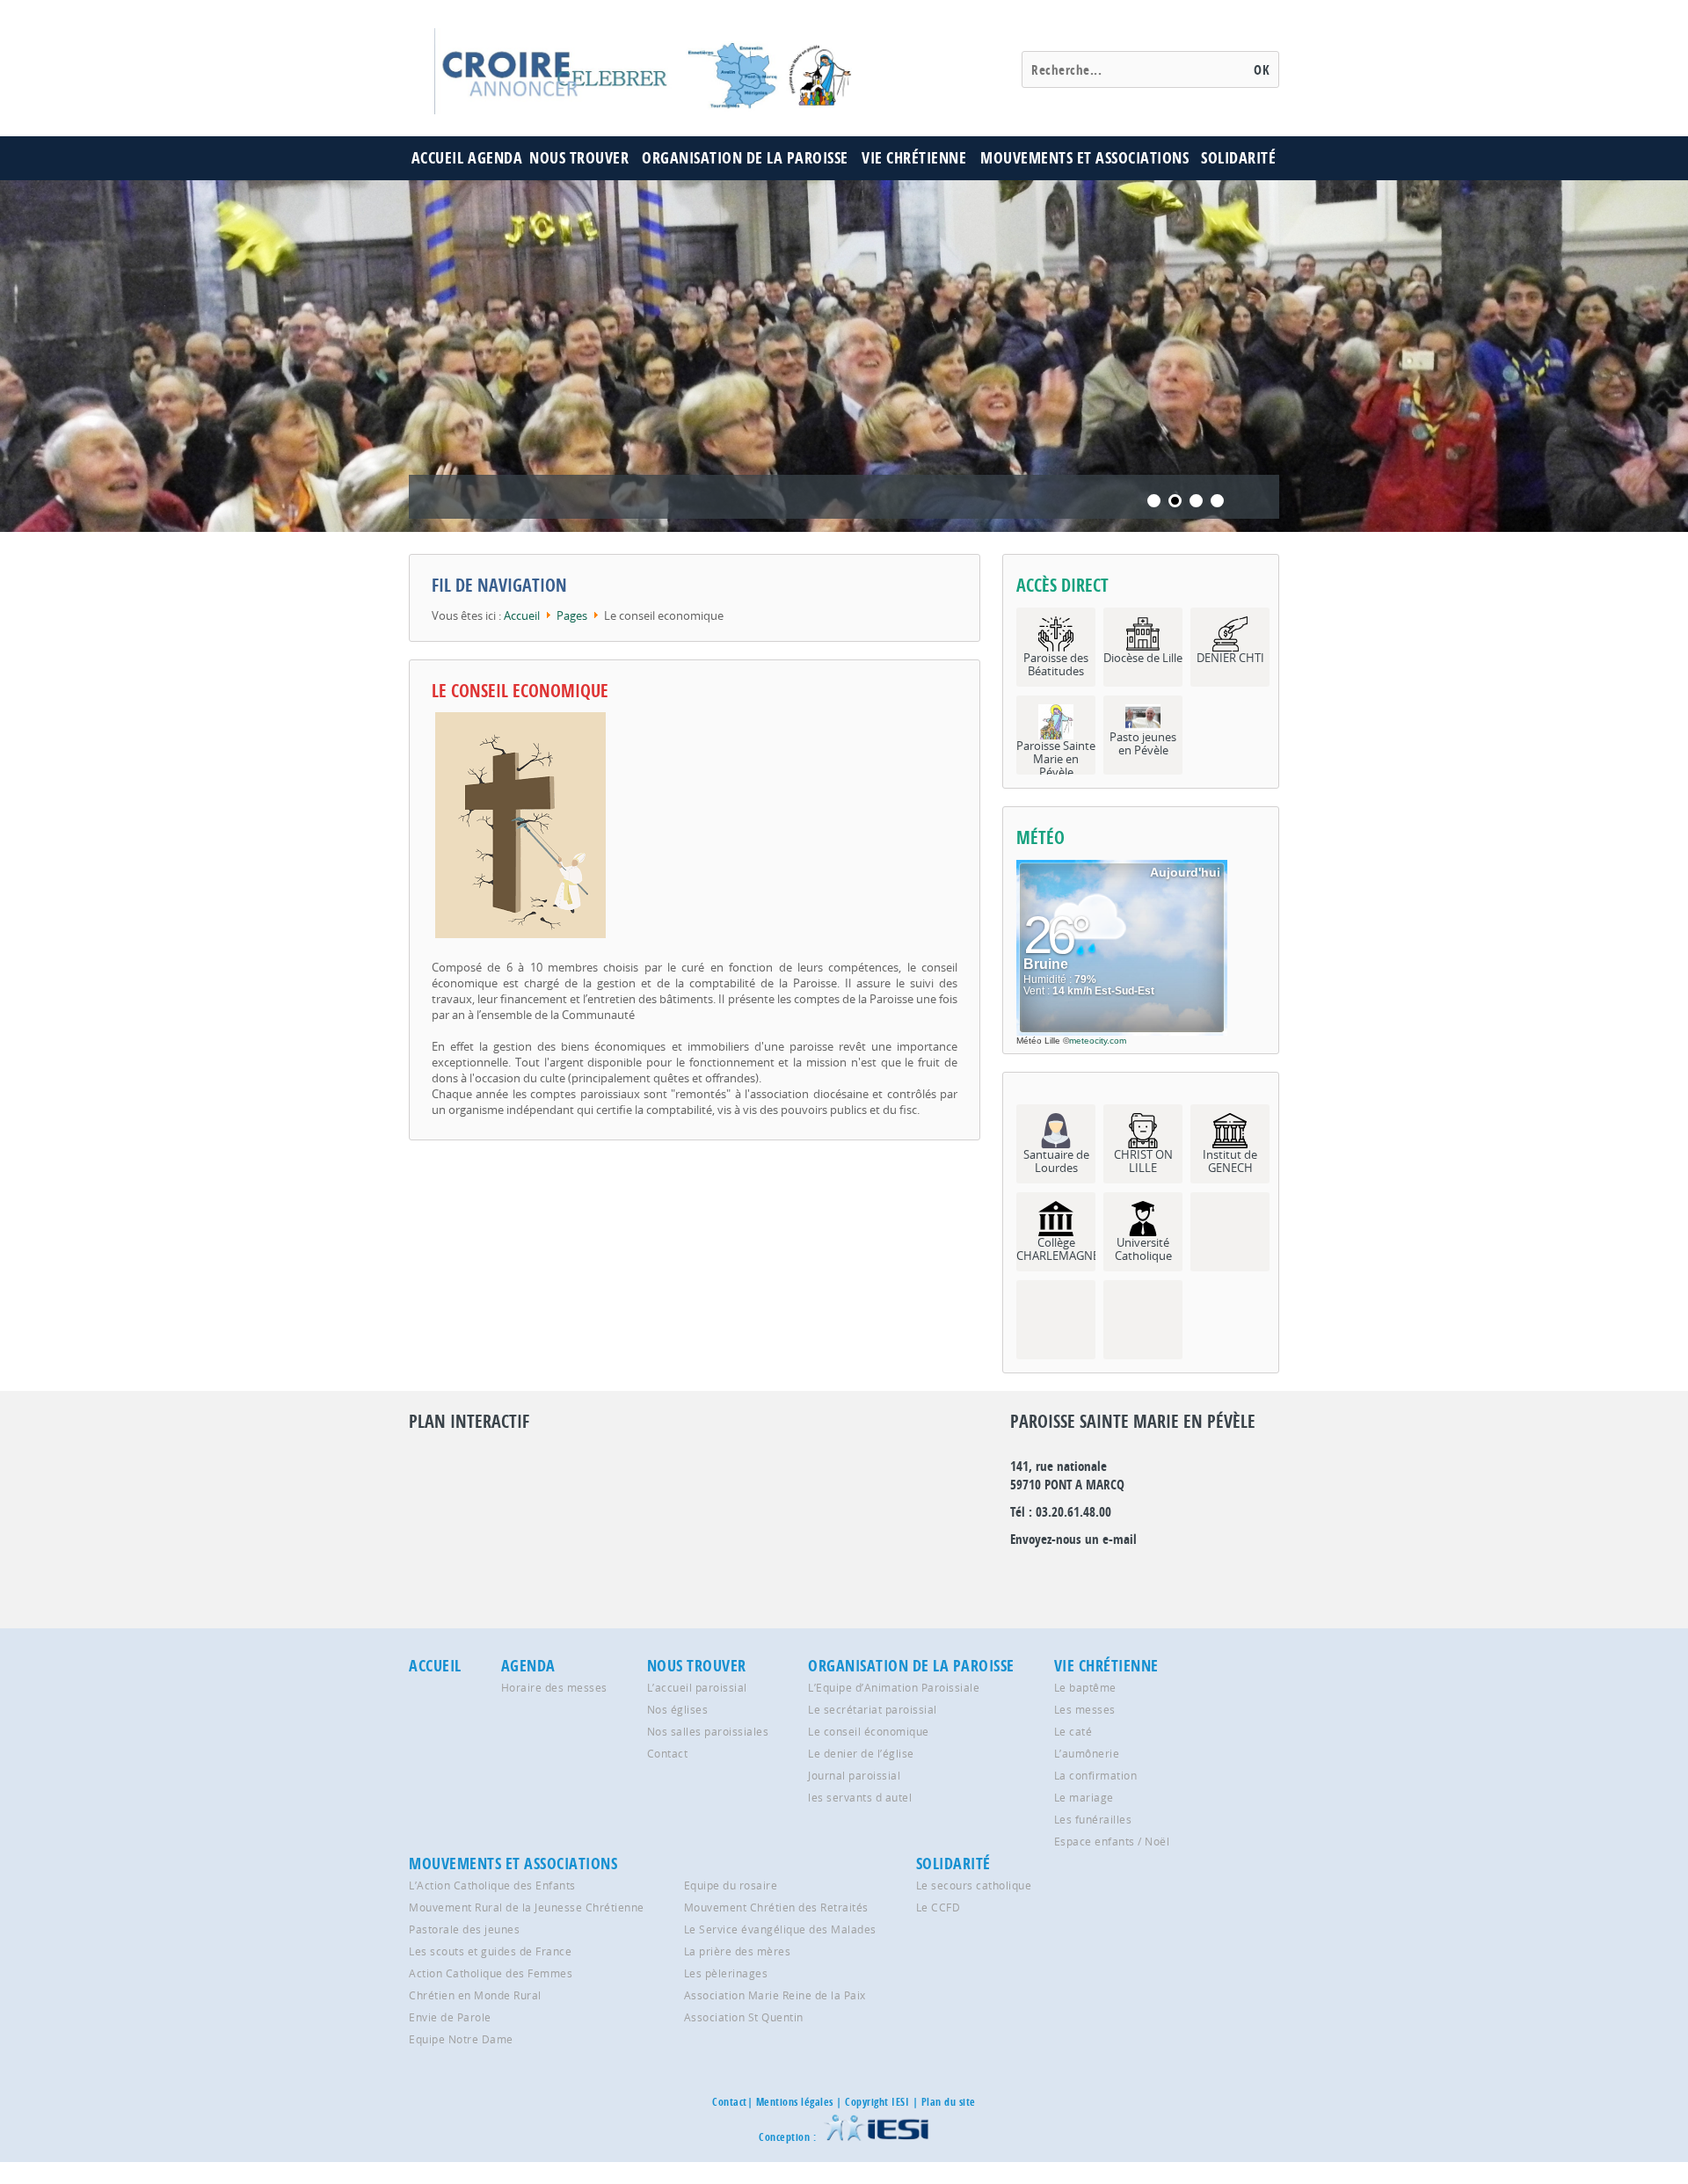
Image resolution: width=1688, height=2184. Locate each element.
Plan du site (949, 2102)
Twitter (1061, 1575)
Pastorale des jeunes (464, 1929)
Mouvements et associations (1084, 158)
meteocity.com (1098, 1041)
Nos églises (678, 1709)
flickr (1099, 1575)
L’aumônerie (1087, 1753)
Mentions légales (795, 2102)
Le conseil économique (869, 1731)
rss (1175, 1575)
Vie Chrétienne (914, 158)
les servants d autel (860, 1797)
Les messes (1085, 1709)
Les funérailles (1093, 1819)
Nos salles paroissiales (708, 1731)
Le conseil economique (520, 691)
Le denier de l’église (861, 1753)
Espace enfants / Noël (1112, 1841)
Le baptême (1085, 1687)
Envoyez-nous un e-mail (1073, 1539)
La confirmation (1096, 1775)
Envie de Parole (450, 2017)
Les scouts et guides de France (490, 1951)
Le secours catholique (974, 1885)
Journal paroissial (854, 1775)
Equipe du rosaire (731, 1885)
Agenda (495, 158)
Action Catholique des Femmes (491, 1973)
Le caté (1073, 1731)
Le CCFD (939, 1907)
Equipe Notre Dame (461, 2039)
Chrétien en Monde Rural (475, 1995)
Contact (668, 1753)
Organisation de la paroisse (745, 158)
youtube (1212, 1575)
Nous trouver (579, 158)
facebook (1137, 1575)
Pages (572, 615)
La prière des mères (738, 1951)
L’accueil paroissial (697, 1687)
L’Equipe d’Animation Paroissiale (894, 1687)
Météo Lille (1038, 1041)
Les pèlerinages (726, 1973)
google (1023, 1575)
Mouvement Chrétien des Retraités (776, 1907)
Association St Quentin (744, 2017)
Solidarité (1238, 158)
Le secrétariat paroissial (873, 1709)
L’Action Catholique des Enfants (492, 1885)
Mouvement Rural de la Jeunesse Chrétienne (527, 1907)
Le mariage (1084, 1797)
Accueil (438, 158)
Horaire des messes (554, 1687)
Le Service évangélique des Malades (780, 1929)
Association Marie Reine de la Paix (775, 1995)
